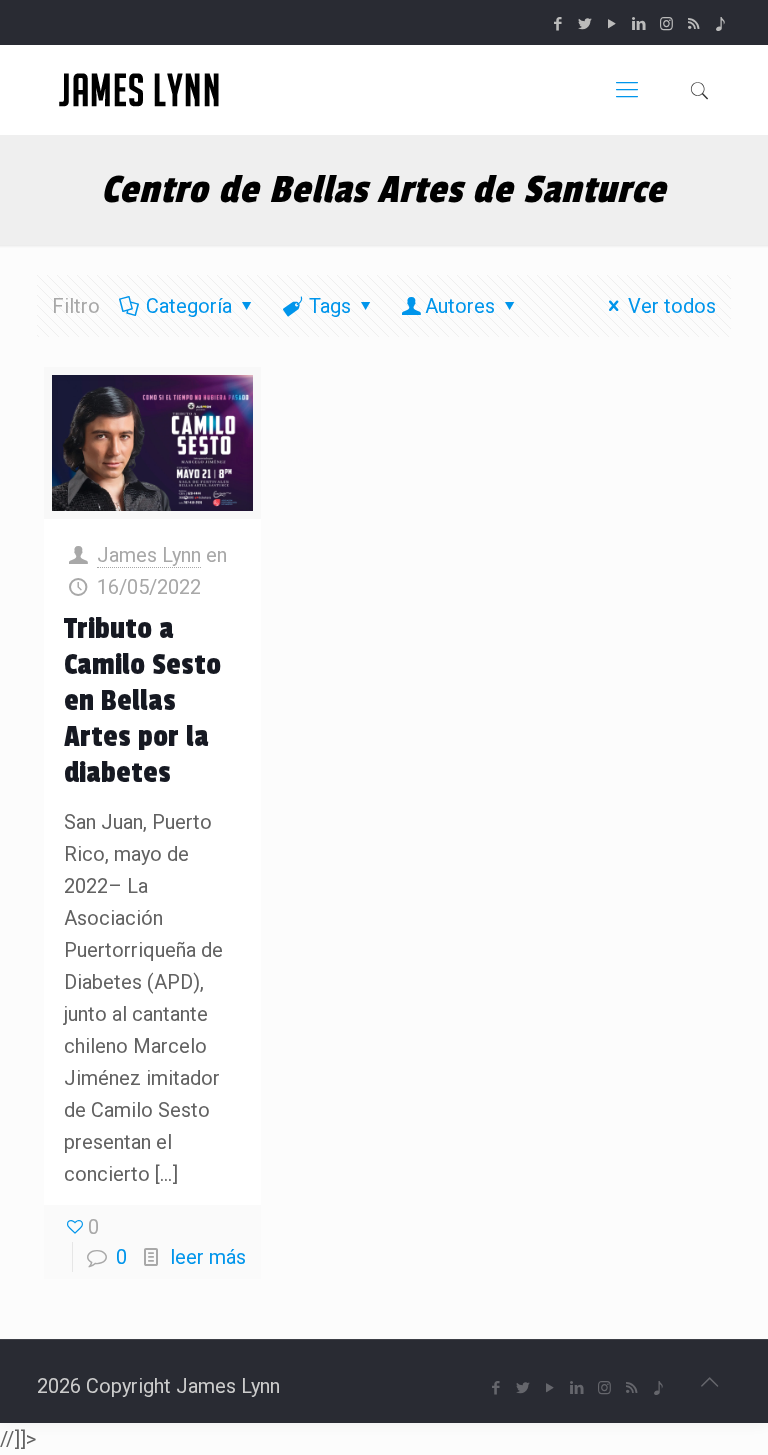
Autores (460, 306)
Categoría (189, 306)
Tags (330, 306)
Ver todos (672, 306)
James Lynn (149, 555)
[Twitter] (585, 24)
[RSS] (693, 24)
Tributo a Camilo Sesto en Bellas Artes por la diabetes (142, 701)
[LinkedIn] (639, 24)
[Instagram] (666, 24)
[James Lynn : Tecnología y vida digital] (142, 90)
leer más (208, 1257)
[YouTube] (612, 24)
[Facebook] (558, 24)
